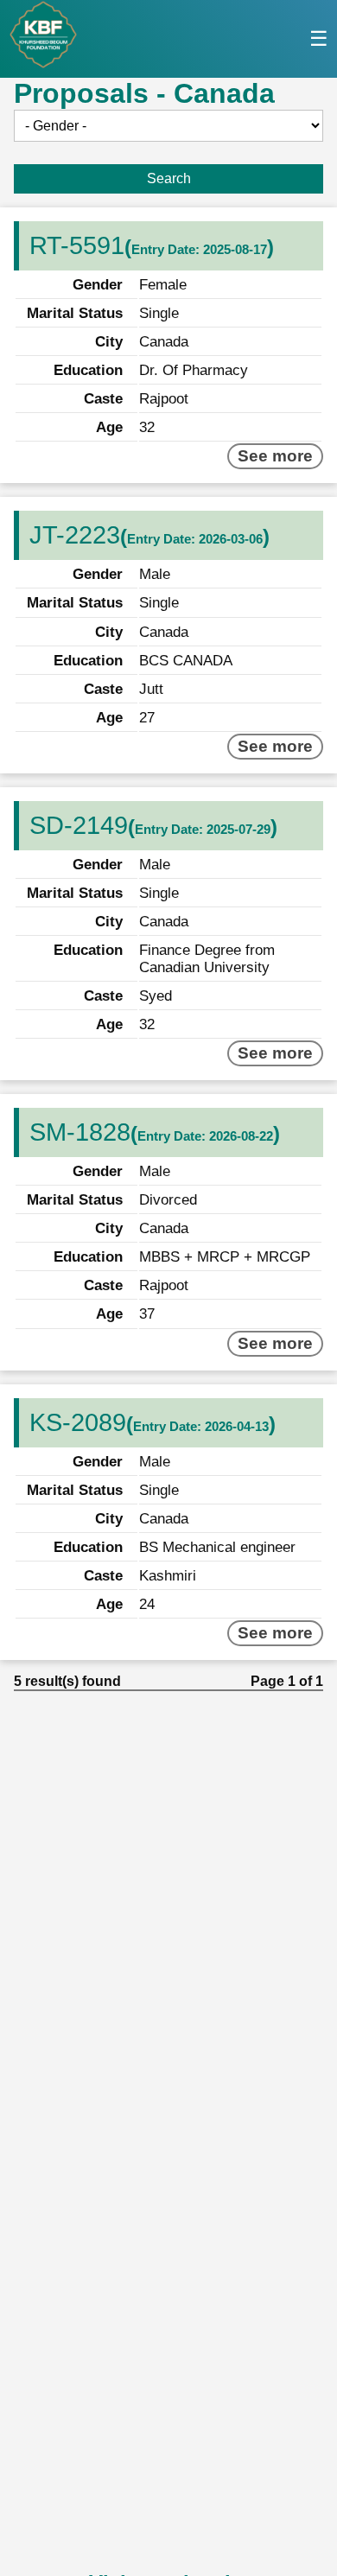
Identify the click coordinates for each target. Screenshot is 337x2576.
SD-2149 (79, 825)
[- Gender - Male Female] (168, 126)
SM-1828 (80, 1132)
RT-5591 (77, 245)
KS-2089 (78, 1422)
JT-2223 (75, 535)
